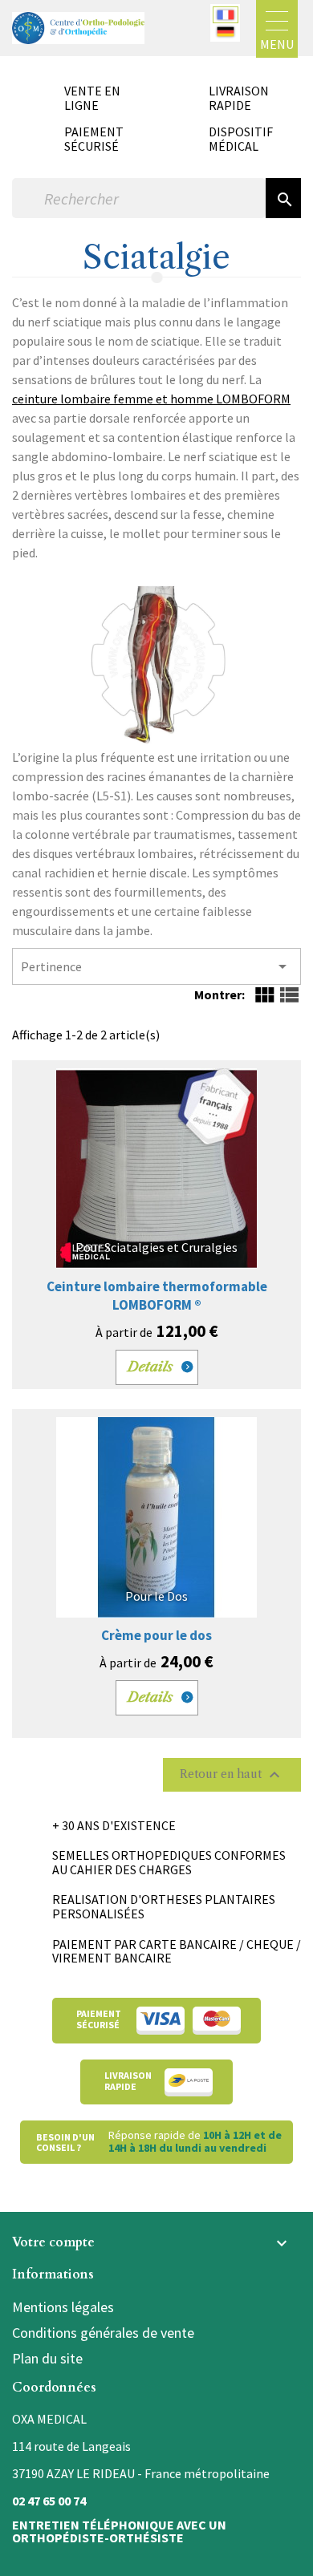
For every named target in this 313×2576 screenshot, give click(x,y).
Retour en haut (232, 1775)
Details (150, 1367)
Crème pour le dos (156, 1635)
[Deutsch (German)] (226, 32)
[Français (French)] (226, 15)
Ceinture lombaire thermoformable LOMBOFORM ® (157, 1296)
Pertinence (156, 966)
